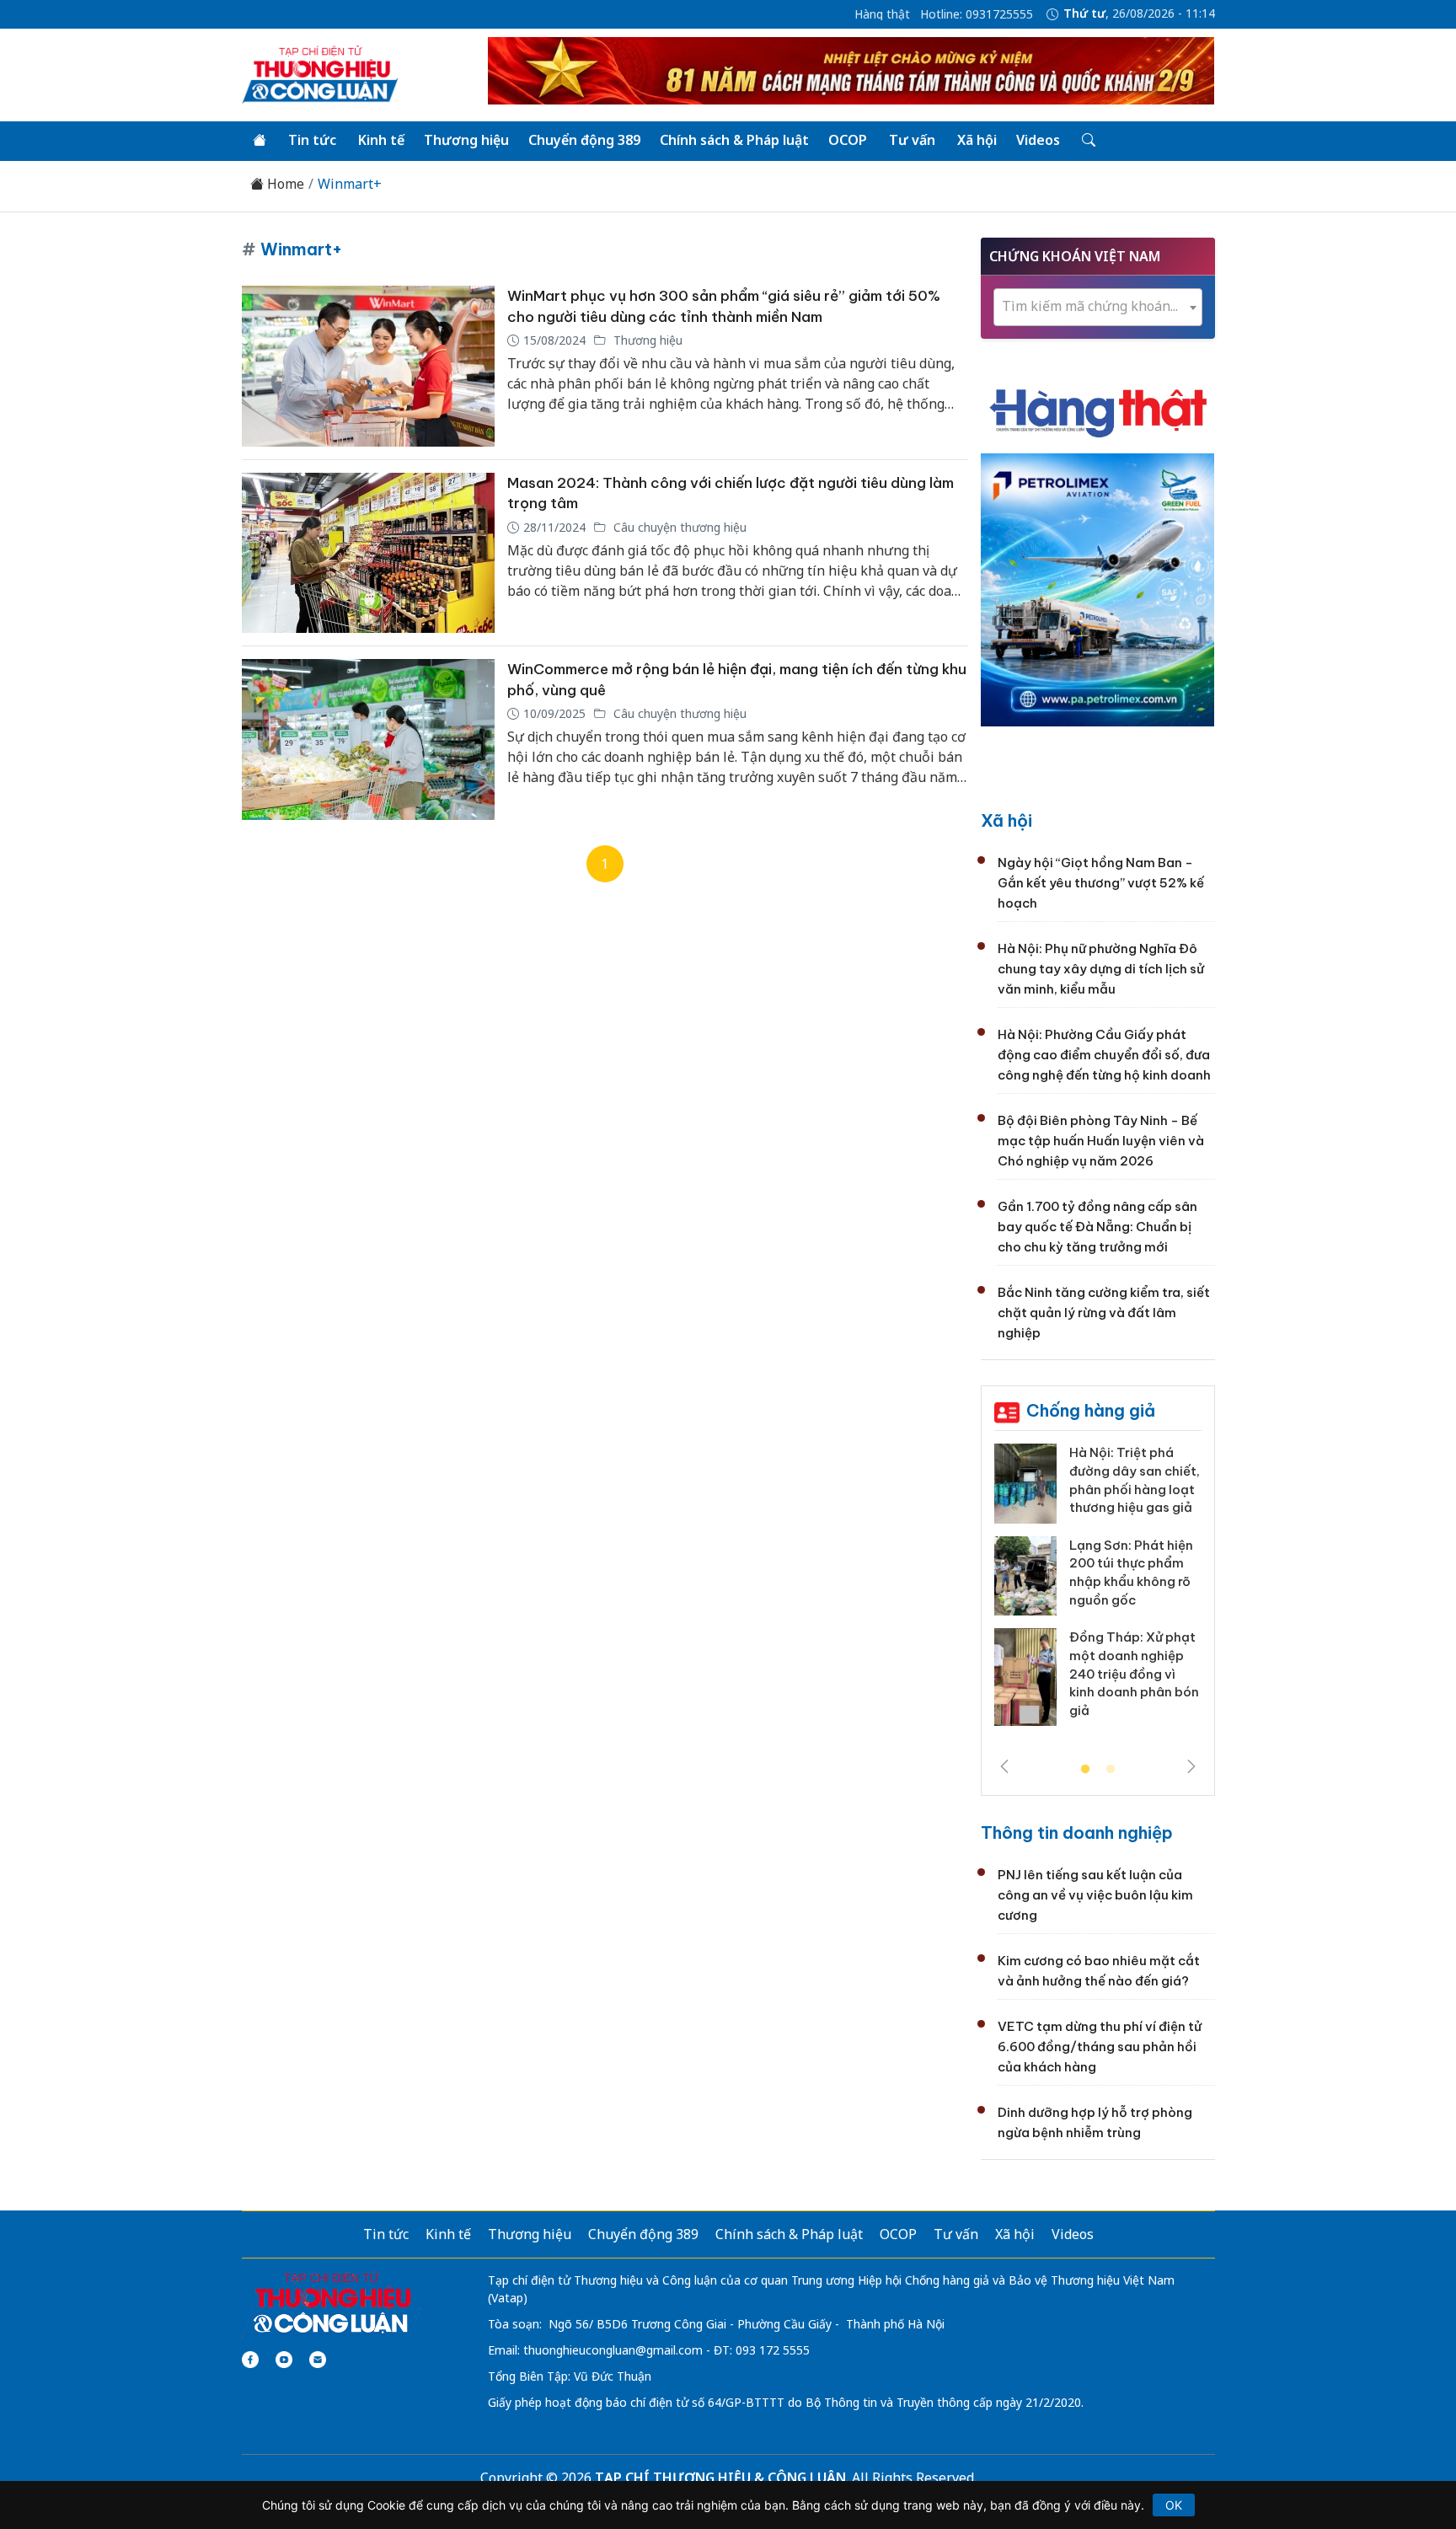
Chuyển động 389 (584, 140)
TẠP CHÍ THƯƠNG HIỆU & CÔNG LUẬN (720, 2478)
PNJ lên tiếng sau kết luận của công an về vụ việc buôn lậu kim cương (1095, 1895)
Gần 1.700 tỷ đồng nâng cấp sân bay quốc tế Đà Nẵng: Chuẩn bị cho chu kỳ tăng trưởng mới (1097, 1227)
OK (1174, 2505)
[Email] (318, 2360)
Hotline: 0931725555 (977, 14)
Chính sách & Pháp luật (734, 140)
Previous (1004, 1766)
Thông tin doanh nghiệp (1077, 1832)
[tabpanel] (1098, 1591)
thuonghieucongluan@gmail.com (613, 2350)
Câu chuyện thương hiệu (678, 527)
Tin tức (312, 140)
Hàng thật (882, 14)
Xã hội (977, 140)
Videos (1038, 140)
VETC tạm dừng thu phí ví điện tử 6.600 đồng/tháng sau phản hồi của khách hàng (1100, 2047)
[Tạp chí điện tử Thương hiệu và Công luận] (332, 2303)
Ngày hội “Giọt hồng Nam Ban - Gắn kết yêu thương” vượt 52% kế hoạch (1101, 883)
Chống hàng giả (1091, 1410)
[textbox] (1098, 306)
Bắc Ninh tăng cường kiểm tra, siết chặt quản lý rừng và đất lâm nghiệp (1104, 1313)
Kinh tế (381, 140)
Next (1191, 1766)
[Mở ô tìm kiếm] (1087, 141)
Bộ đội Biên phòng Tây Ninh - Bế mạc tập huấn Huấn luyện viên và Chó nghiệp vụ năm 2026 (1101, 1141)
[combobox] (1098, 307)
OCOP (848, 140)
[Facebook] (250, 2360)
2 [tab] (1111, 1770)
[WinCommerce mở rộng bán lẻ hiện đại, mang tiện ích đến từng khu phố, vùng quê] (368, 739)
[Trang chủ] (260, 141)
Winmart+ (350, 184)
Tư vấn (912, 140)
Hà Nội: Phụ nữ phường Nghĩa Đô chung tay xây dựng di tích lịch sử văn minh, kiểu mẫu (1101, 969)
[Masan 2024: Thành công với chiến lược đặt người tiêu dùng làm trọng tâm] (368, 553)
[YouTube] (284, 2360)
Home (284, 184)
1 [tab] (1085, 1770)
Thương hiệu (466, 140)
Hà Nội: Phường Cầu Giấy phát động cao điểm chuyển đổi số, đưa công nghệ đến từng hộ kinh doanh (1104, 1055)
